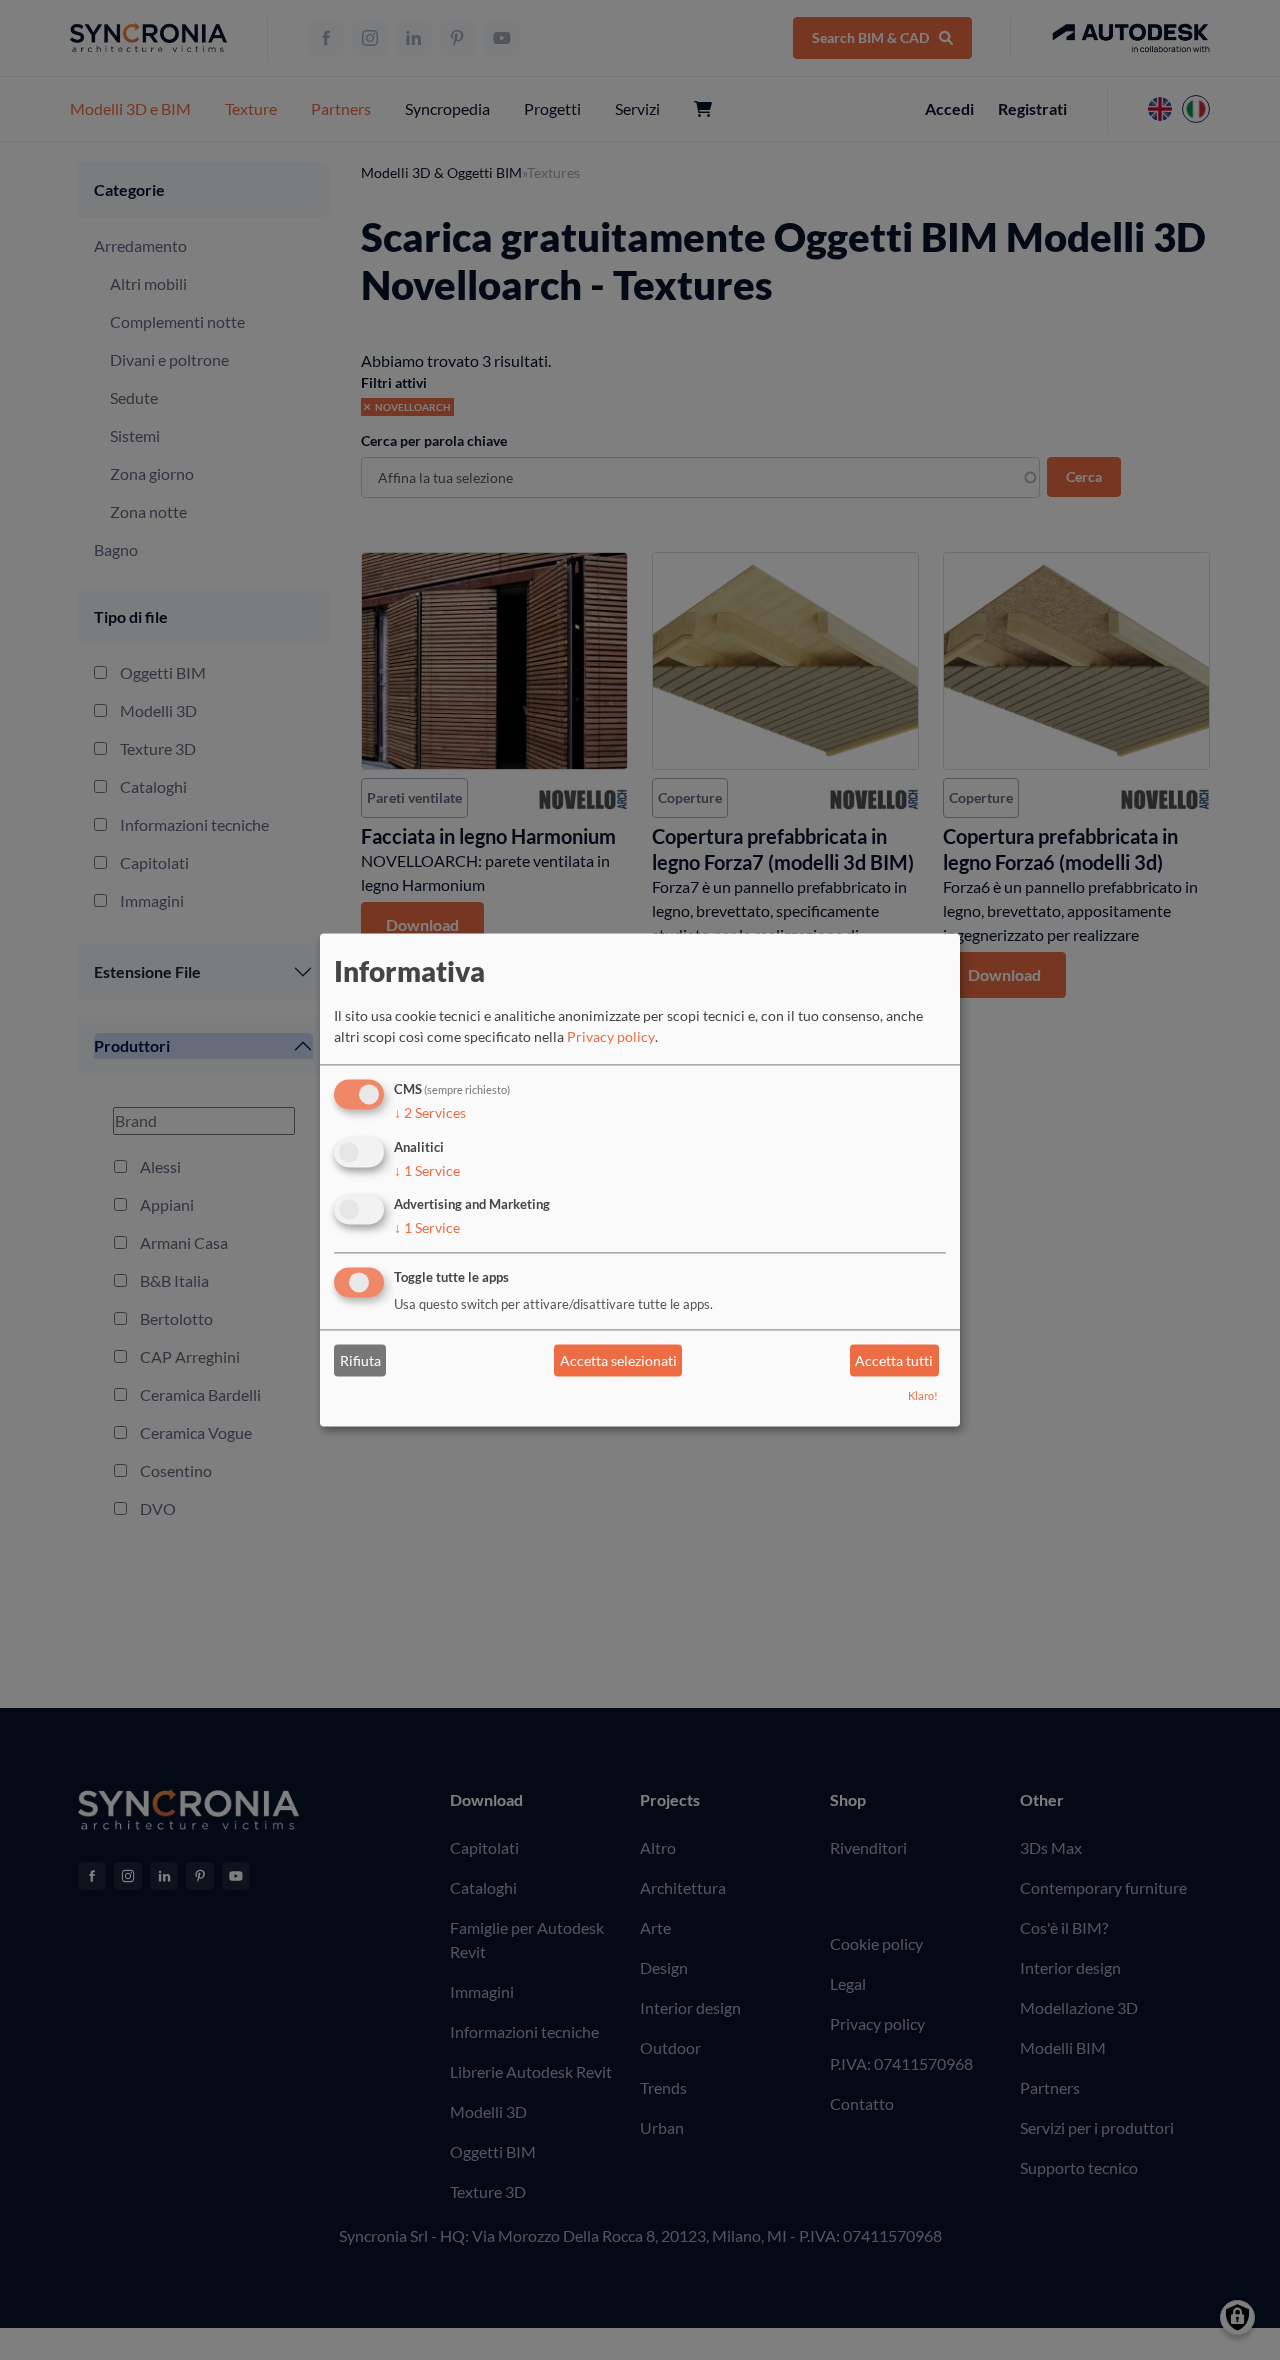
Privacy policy (611, 1036)
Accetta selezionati (618, 1360)
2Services (430, 1112)
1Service (427, 1170)
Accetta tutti (894, 1360)
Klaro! (923, 1396)
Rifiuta (360, 1360)
